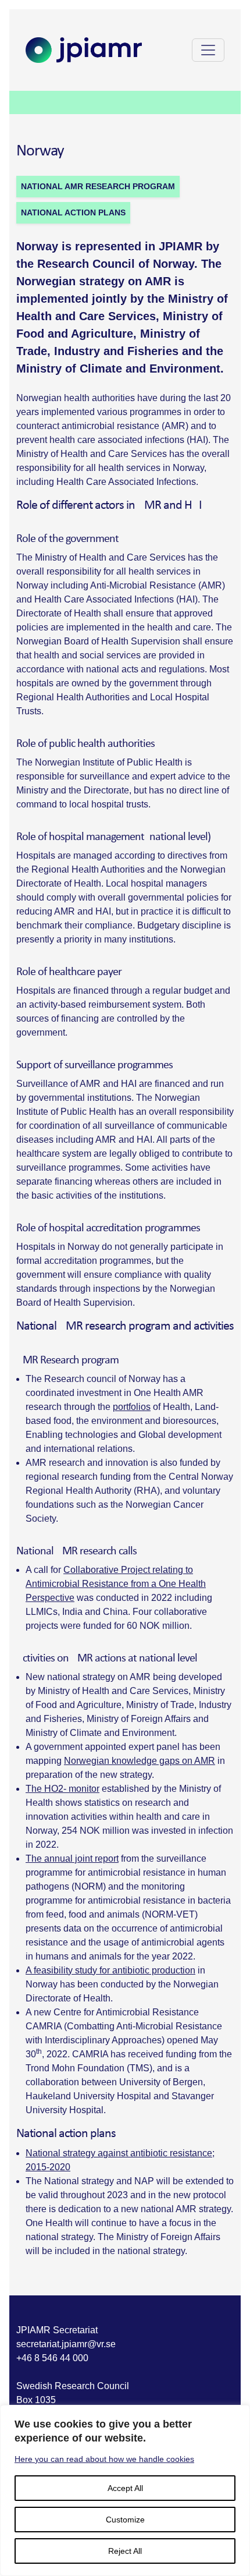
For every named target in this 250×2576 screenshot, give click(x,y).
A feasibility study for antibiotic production (110, 1970)
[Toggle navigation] (208, 50)
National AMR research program (98, 186)
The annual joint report (72, 1859)
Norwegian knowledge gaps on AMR (140, 1761)
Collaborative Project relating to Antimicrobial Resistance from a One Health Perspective (116, 1584)
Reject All (125, 2551)
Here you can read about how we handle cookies (104, 2459)
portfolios (132, 1407)
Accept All (125, 2488)
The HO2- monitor (63, 1789)
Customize (125, 2520)
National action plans (73, 212)
